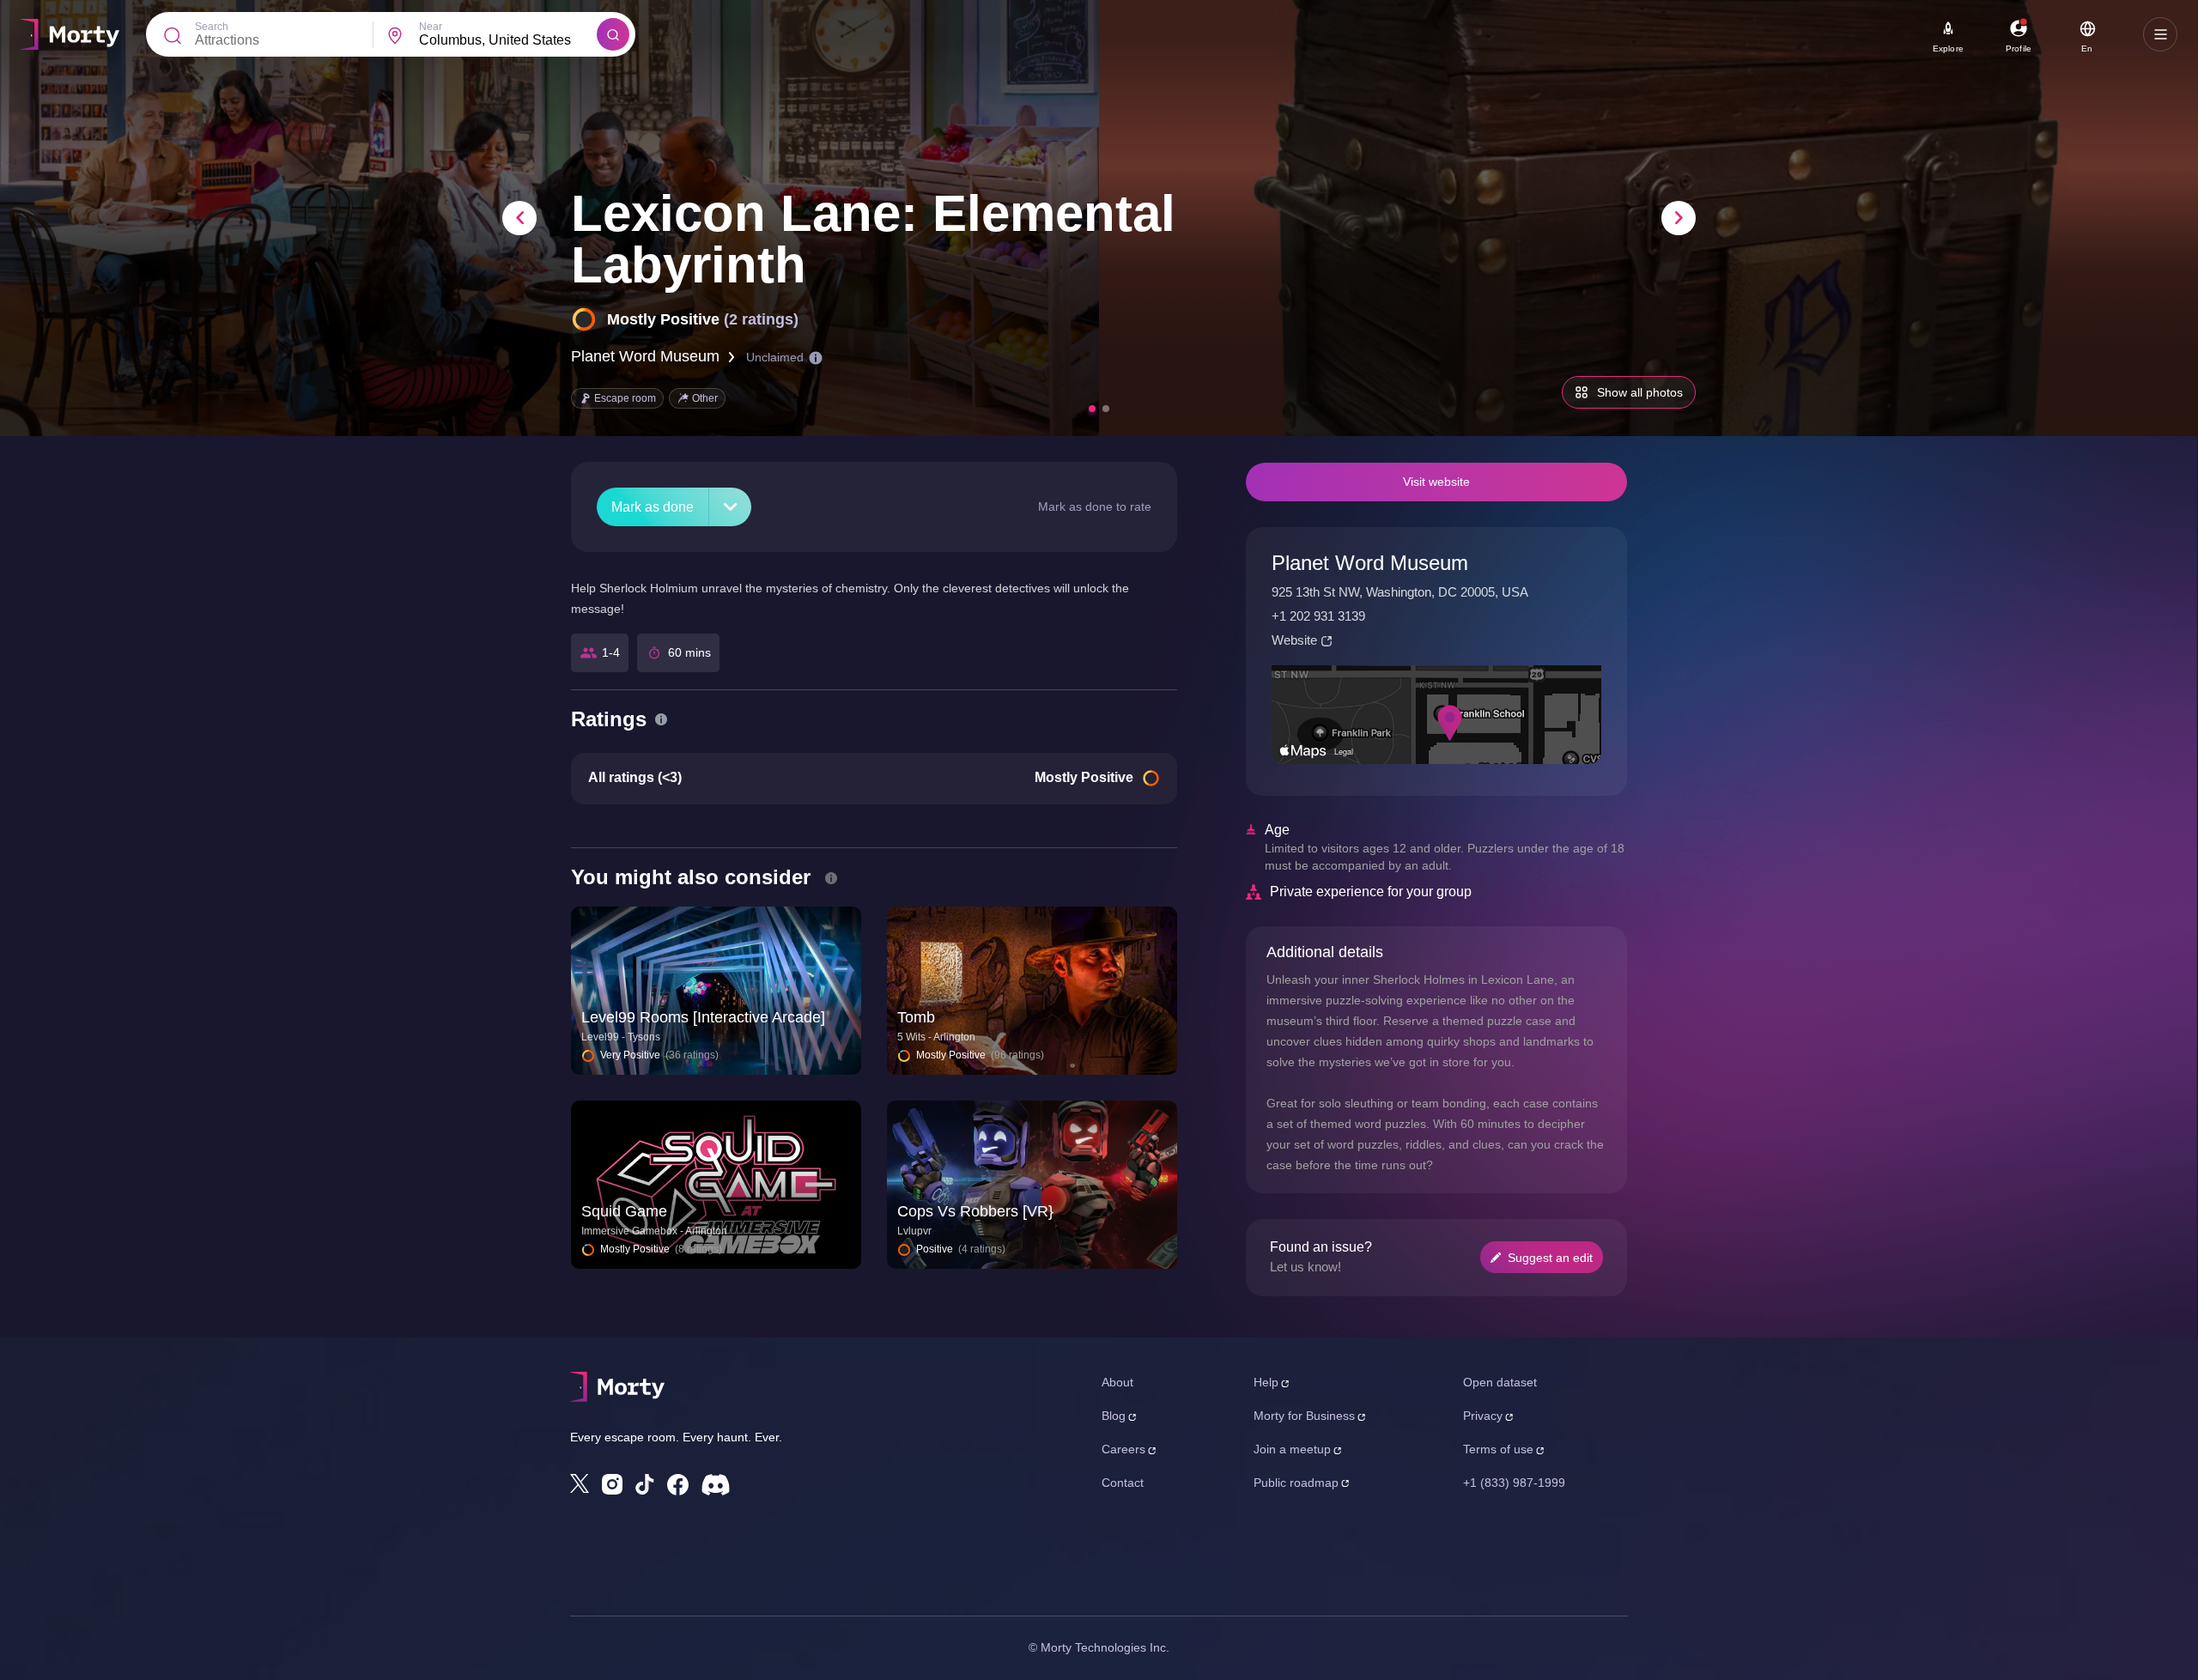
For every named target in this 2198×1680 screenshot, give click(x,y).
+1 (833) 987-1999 (1514, 1483)
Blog (1114, 1416)
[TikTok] (645, 1485)
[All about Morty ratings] (661, 719)
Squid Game (624, 1211)
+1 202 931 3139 (1318, 616)
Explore (1948, 49)
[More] (730, 507)
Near (431, 27)
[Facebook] (678, 1485)
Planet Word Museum (645, 356)
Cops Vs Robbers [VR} (975, 1211)
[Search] (613, 34)
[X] (580, 1483)
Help (1266, 1382)
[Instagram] (612, 1484)
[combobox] (508, 40)
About (1117, 1382)
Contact (1123, 1483)
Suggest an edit (1550, 1258)
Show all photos (1640, 392)
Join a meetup (1292, 1449)
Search (212, 27)
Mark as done (653, 507)
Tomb (916, 1017)
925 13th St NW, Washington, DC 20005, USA (1400, 592)
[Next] (1679, 218)
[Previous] (519, 218)
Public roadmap (1296, 1483)
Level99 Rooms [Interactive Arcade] (703, 1017)
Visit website (1436, 482)
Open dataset (1500, 1382)
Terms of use (1498, 1449)
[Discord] (716, 1485)
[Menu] (2160, 34)
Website (1294, 640)
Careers (1123, 1449)
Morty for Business (1304, 1416)
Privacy (1483, 1416)
